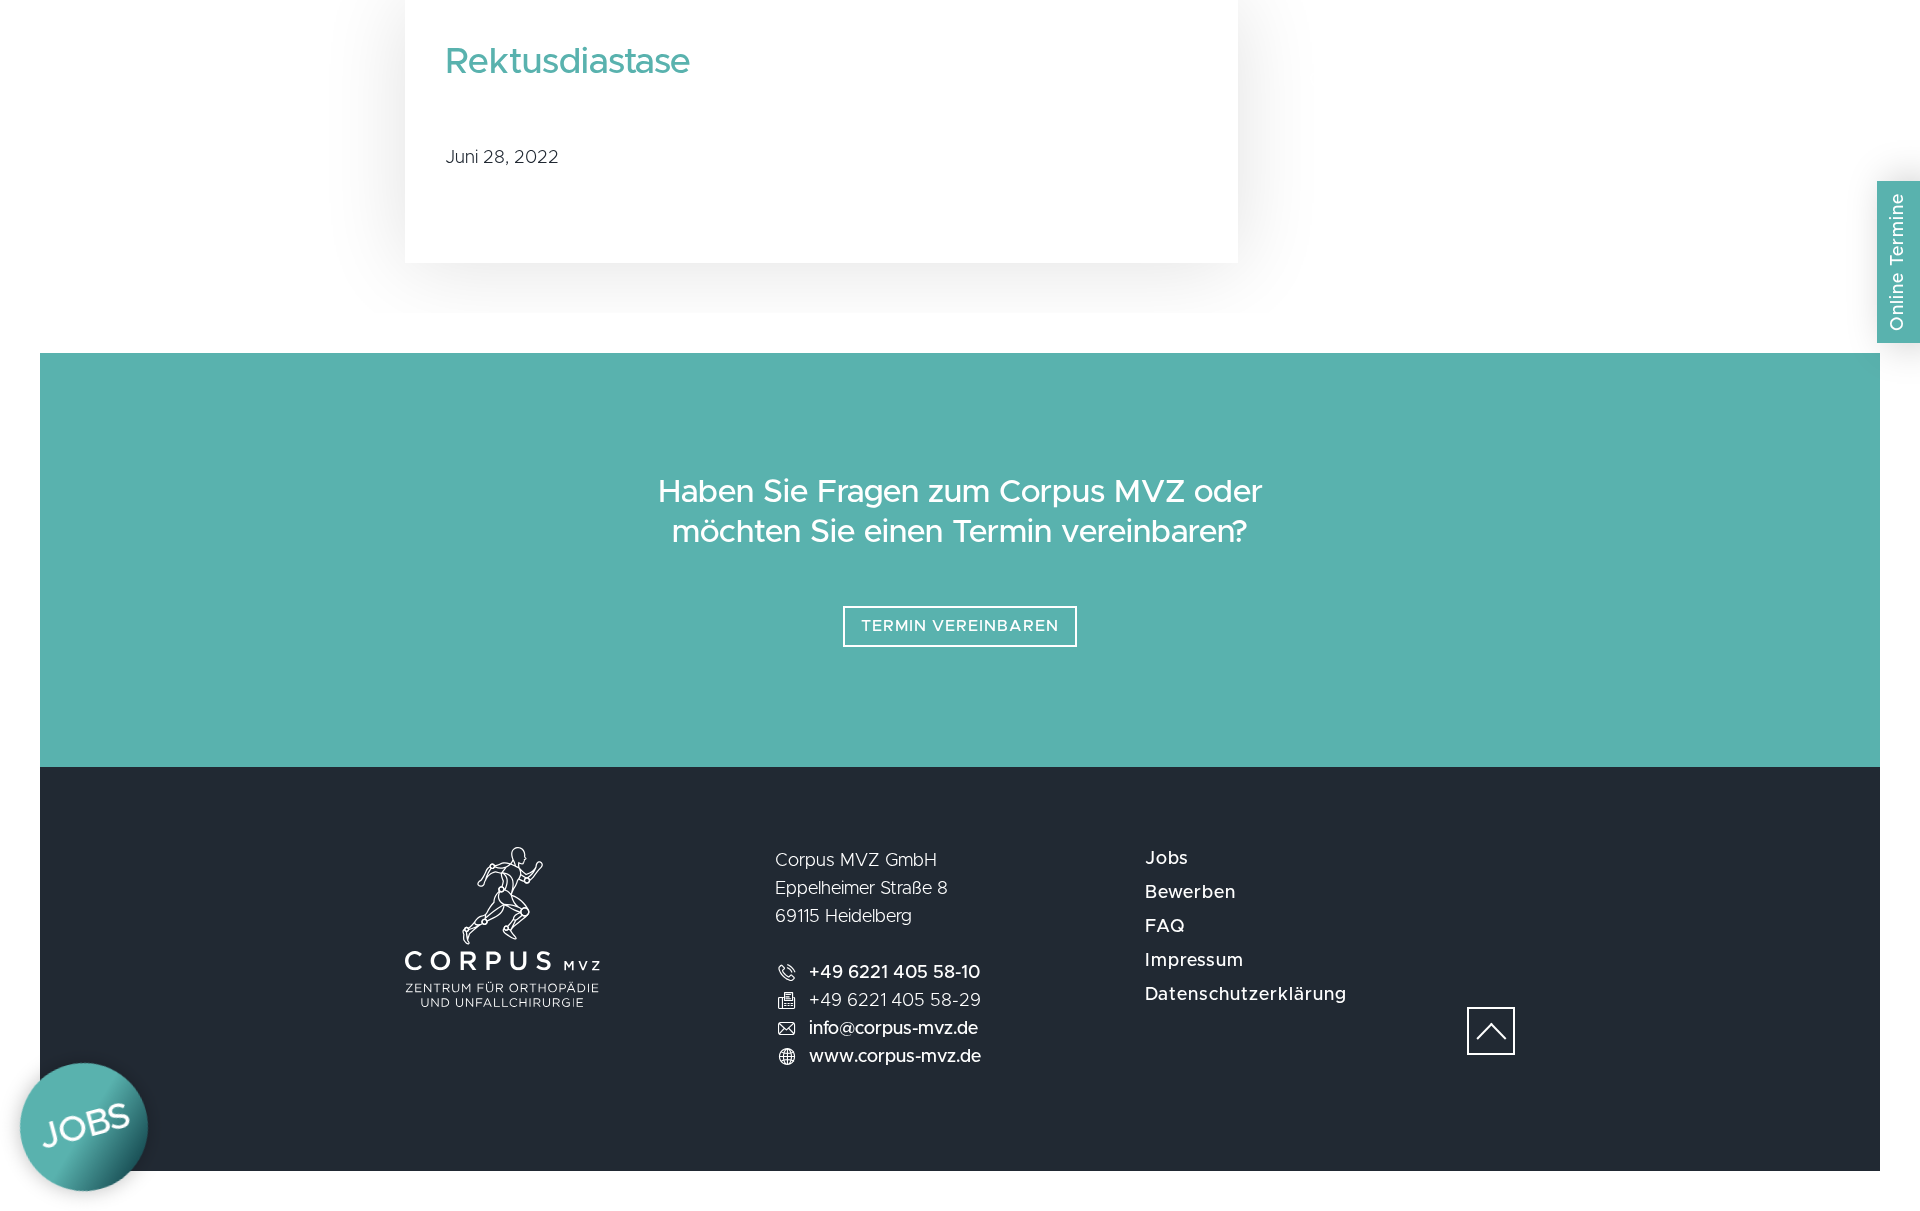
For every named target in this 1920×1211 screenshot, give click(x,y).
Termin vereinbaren (960, 626)
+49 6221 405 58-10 (894, 973)
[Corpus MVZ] (959, 84)
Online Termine (1898, 262)
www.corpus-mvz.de (895, 1057)
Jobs (1167, 859)
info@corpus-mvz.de (893, 1029)
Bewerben (1190, 893)
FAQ (1165, 927)
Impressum (1194, 961)
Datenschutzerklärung (1246, 995)
